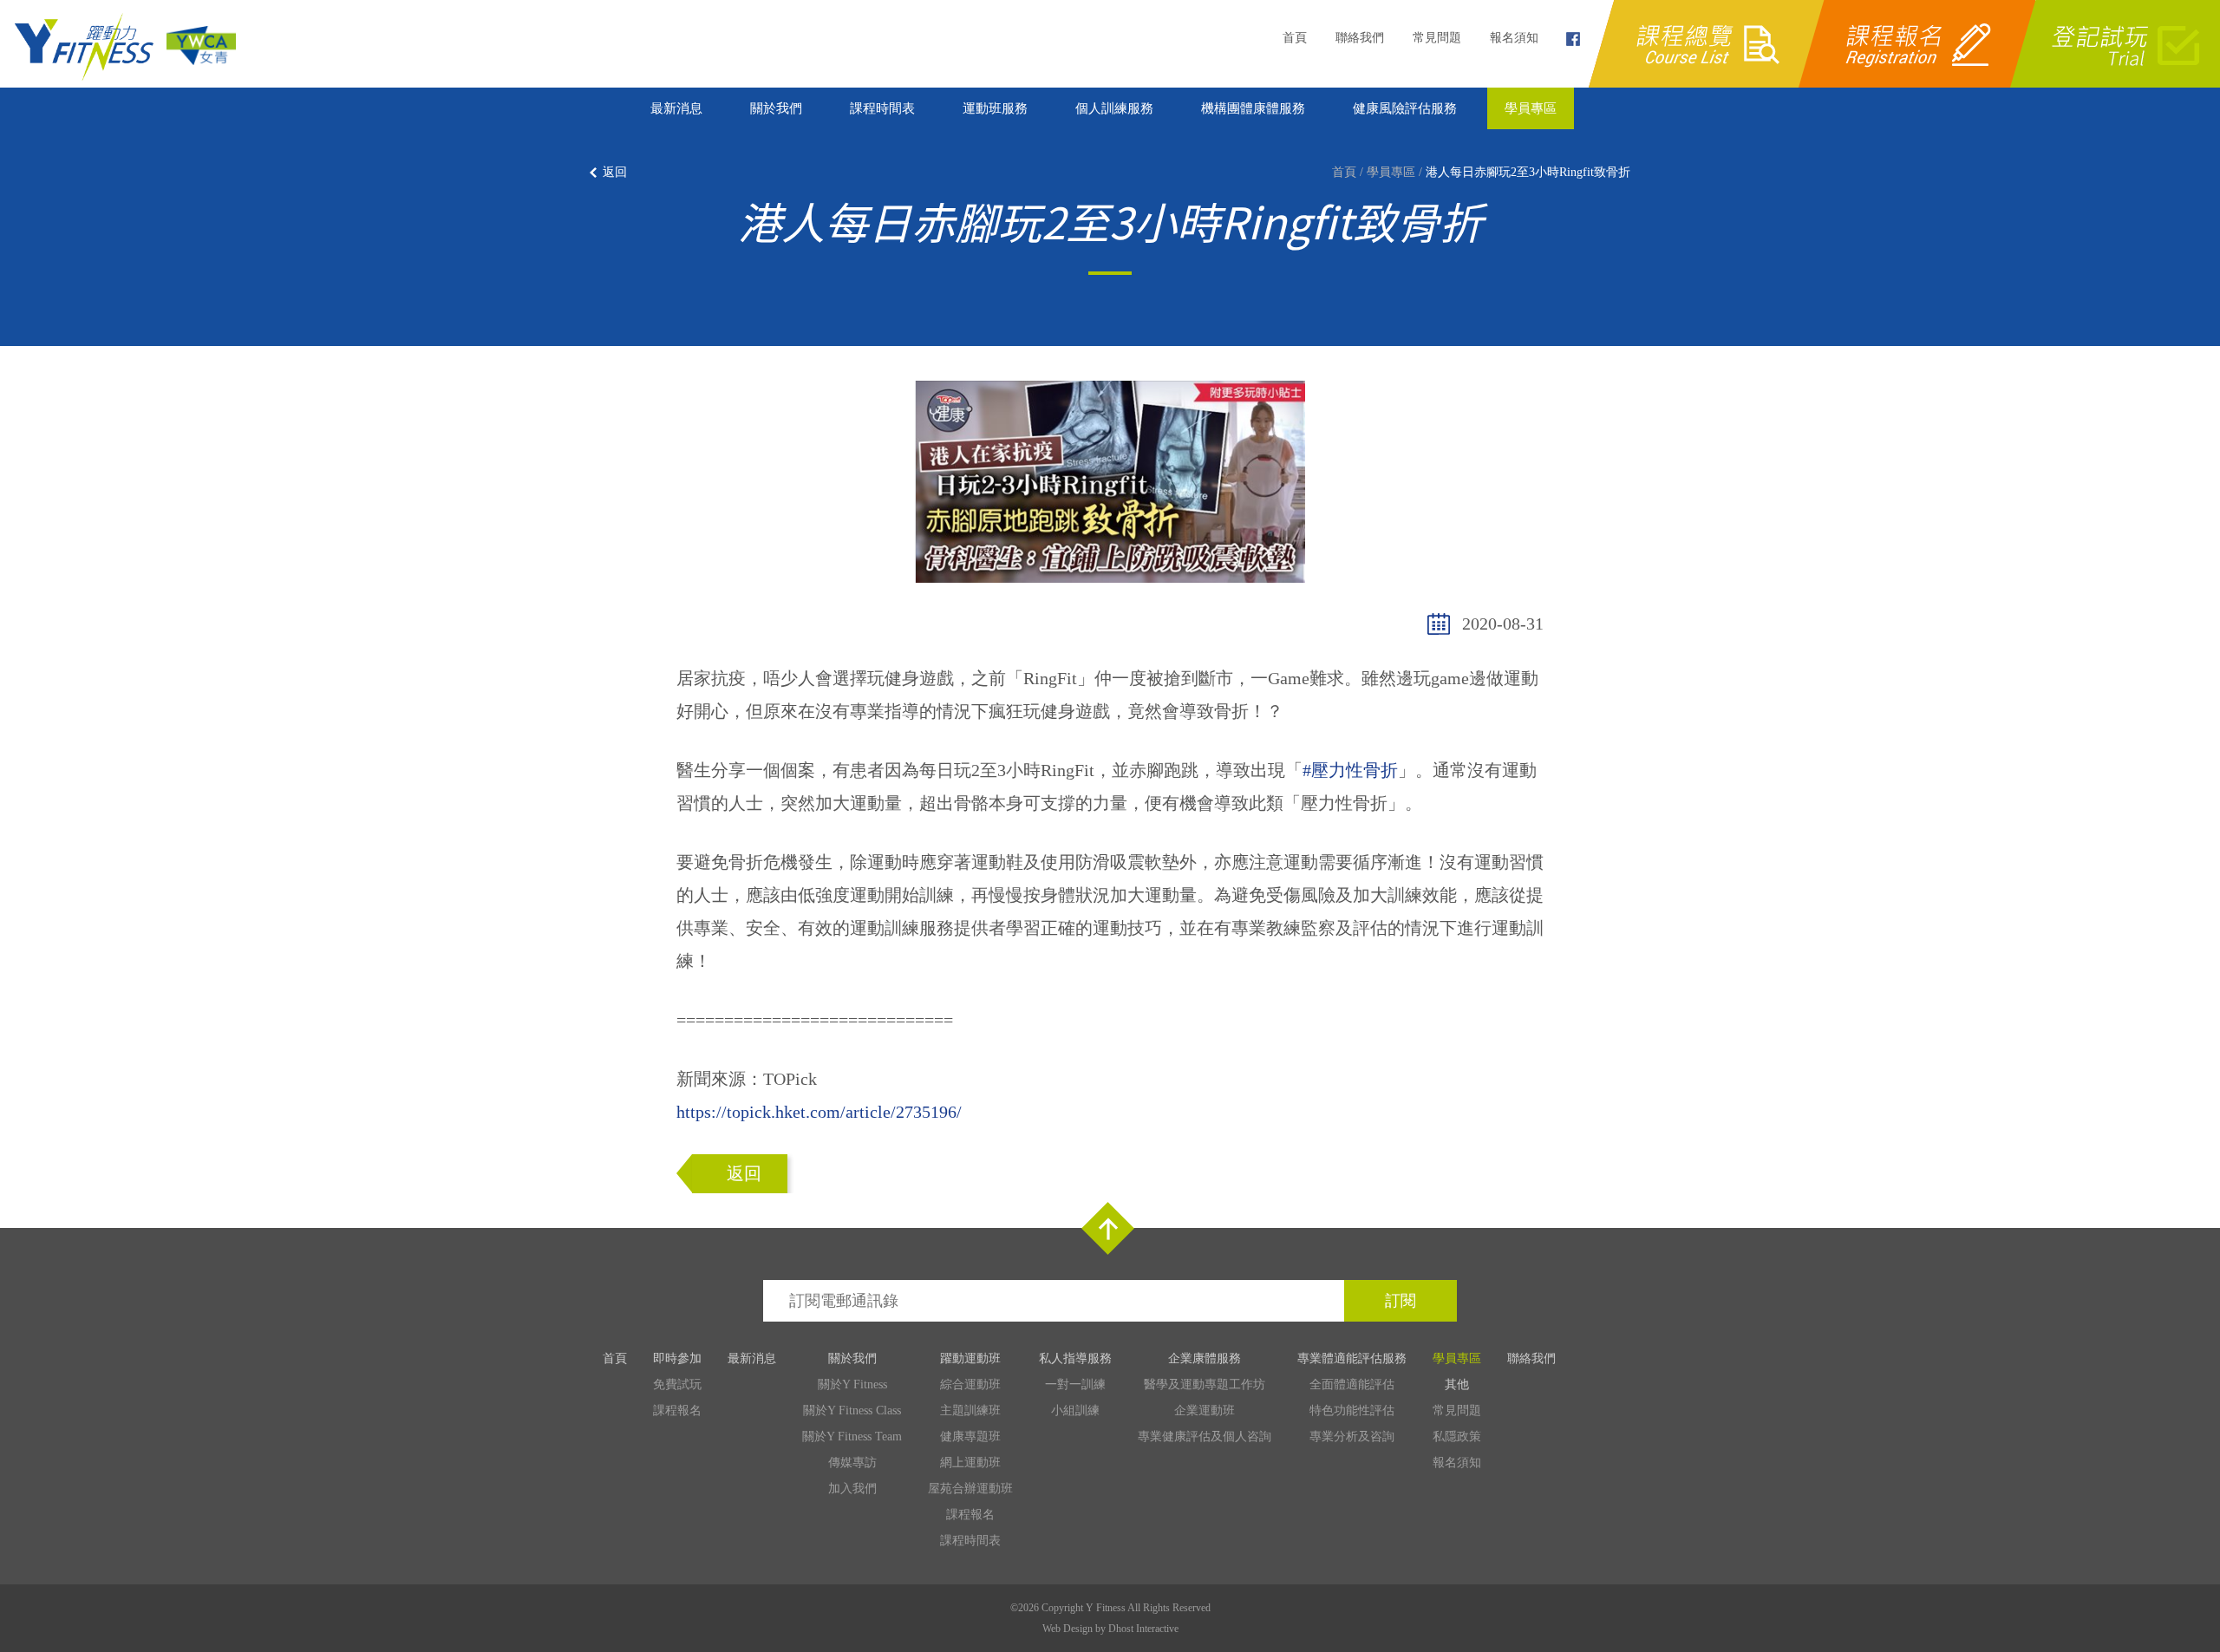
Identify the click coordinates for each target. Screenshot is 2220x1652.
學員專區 (1531, 108)
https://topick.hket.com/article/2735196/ (819, 1112)
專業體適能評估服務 (1352, 1358)
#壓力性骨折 (1350, 770)
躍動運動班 (970, 1358)
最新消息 (676, 108)
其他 (1457, 1384)
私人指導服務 (1075, 1358)
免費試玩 (677, 1384)
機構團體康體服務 (1253, 108)
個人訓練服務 (1114, 108)
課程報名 (677, 1410)
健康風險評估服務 (1405, 108)
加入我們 (852, 1489)
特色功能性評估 (1352, 1410)
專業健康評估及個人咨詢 (1205, 1437)
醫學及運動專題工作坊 (1205, 1384)
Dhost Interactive (1143, 1629)
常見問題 (1437, 38)
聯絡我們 (1360, 38)
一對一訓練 (1075, 1384)
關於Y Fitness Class (852, 1410)
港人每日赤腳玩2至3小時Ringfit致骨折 (1528, 172)
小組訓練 (1075, 1410)
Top (1108, 1228)
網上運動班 (970, 1463)
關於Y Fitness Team (852, 1437)
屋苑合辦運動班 (970, 1489)
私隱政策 (1457, 1437)
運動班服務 (995, 108)
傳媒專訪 (852, 1463)
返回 (615, 172)
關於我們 (776, 108)
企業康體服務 (1205, 1358)
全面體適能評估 (1352, 1384)
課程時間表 (882, 108)
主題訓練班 (970, 1410)
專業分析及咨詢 (1352, 1437)
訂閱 (1401, 1301)
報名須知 (1514, 38)
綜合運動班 (970, 1384)
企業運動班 (1205, 1410)
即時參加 (677, 1358)
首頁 (1295, 38)
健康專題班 (970, 1437)
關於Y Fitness (852, 1384)
